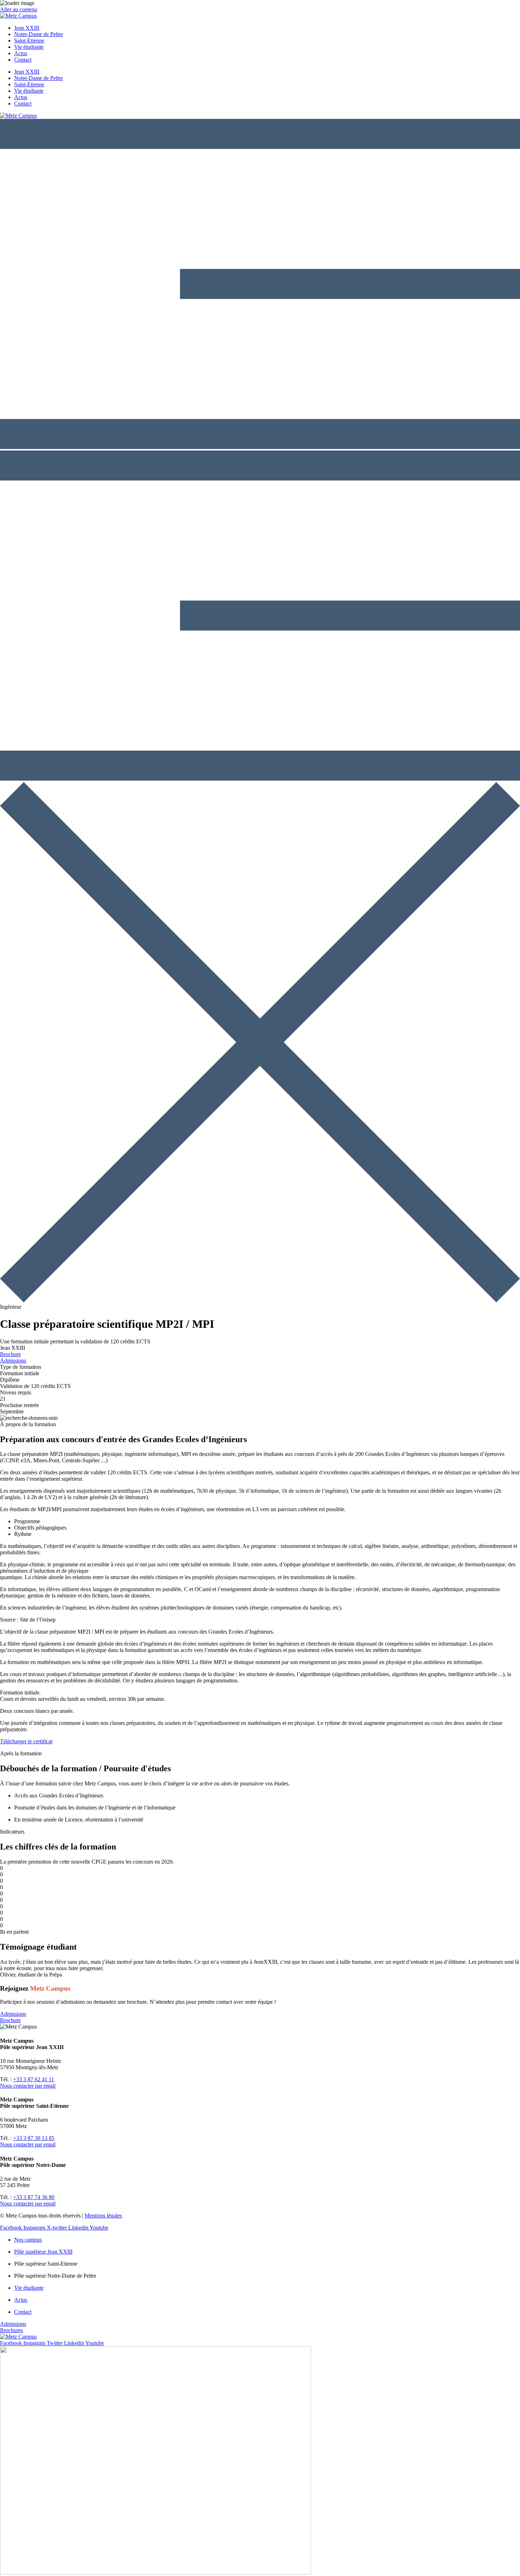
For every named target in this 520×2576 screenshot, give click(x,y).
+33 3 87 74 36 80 (34, 2197)
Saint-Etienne (29, 41)
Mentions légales (103, 2216)
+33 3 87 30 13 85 (34, 2138)
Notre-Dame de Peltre (39, 34)
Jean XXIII (27, 28)
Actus (21, 53)
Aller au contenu (19, 9)
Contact (23, 60)
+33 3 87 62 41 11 (34, 2079)
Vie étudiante (29, 47)
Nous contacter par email (28, 2086)
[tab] (267, 1521)
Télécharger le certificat (26, 1741)
